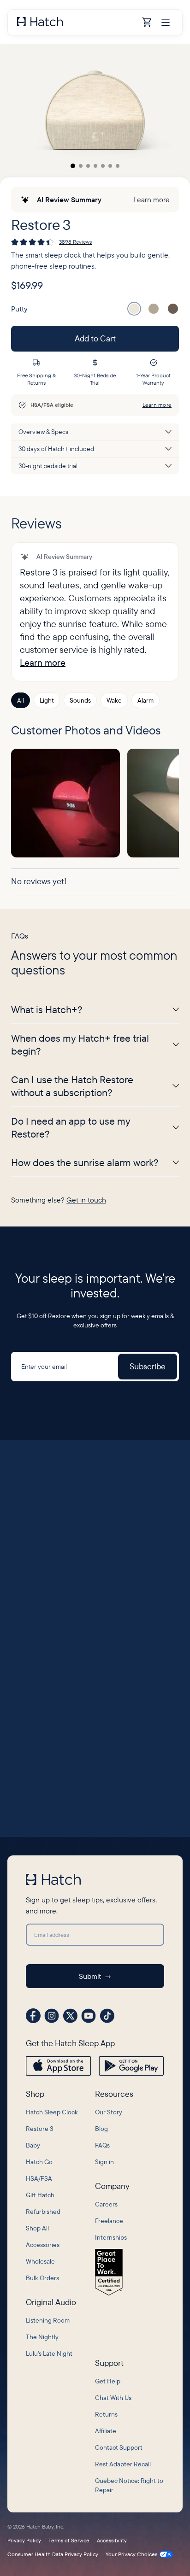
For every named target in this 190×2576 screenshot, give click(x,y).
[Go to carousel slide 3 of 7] (88, 166)
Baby (33, 2145)
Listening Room (48, 2320)
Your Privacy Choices (131, 2554)
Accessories (43, 2245)
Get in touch (86, 1200)
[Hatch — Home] (77, 23)
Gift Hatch (40, 2195)
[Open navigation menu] (166, 23)
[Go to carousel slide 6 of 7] (110, 166)
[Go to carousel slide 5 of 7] (103, 166)
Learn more (151, 200)
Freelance (109, 2221)
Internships (111, 2237)
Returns (106, 2414)
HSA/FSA (39, 2178)
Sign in (104, 2162)
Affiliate (106, 2431)
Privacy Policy (24, 2541)
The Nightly (42, 2337)
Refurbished (43, 2212)
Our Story (109, 2112)
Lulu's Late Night (49, 2353)
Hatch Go (39, 2162)
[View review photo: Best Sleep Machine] (65, 803)
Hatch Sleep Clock (52, 2112)
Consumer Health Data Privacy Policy (53, 2554)
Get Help (108, 2381)
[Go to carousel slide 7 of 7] (118, 166)
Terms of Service (69, 2541)
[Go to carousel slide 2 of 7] (81, 166)
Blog (101, 2129)
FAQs (102, 2145)
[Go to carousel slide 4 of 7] (95, 166)
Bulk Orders (42, 2278)
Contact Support (119, 2447)
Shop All (37, 2228)
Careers (106, 2204)
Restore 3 (40, 2129)
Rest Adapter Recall (123, 2464)
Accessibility (112, 2541)
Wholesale (40, 2261)
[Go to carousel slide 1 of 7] (73, 166)
